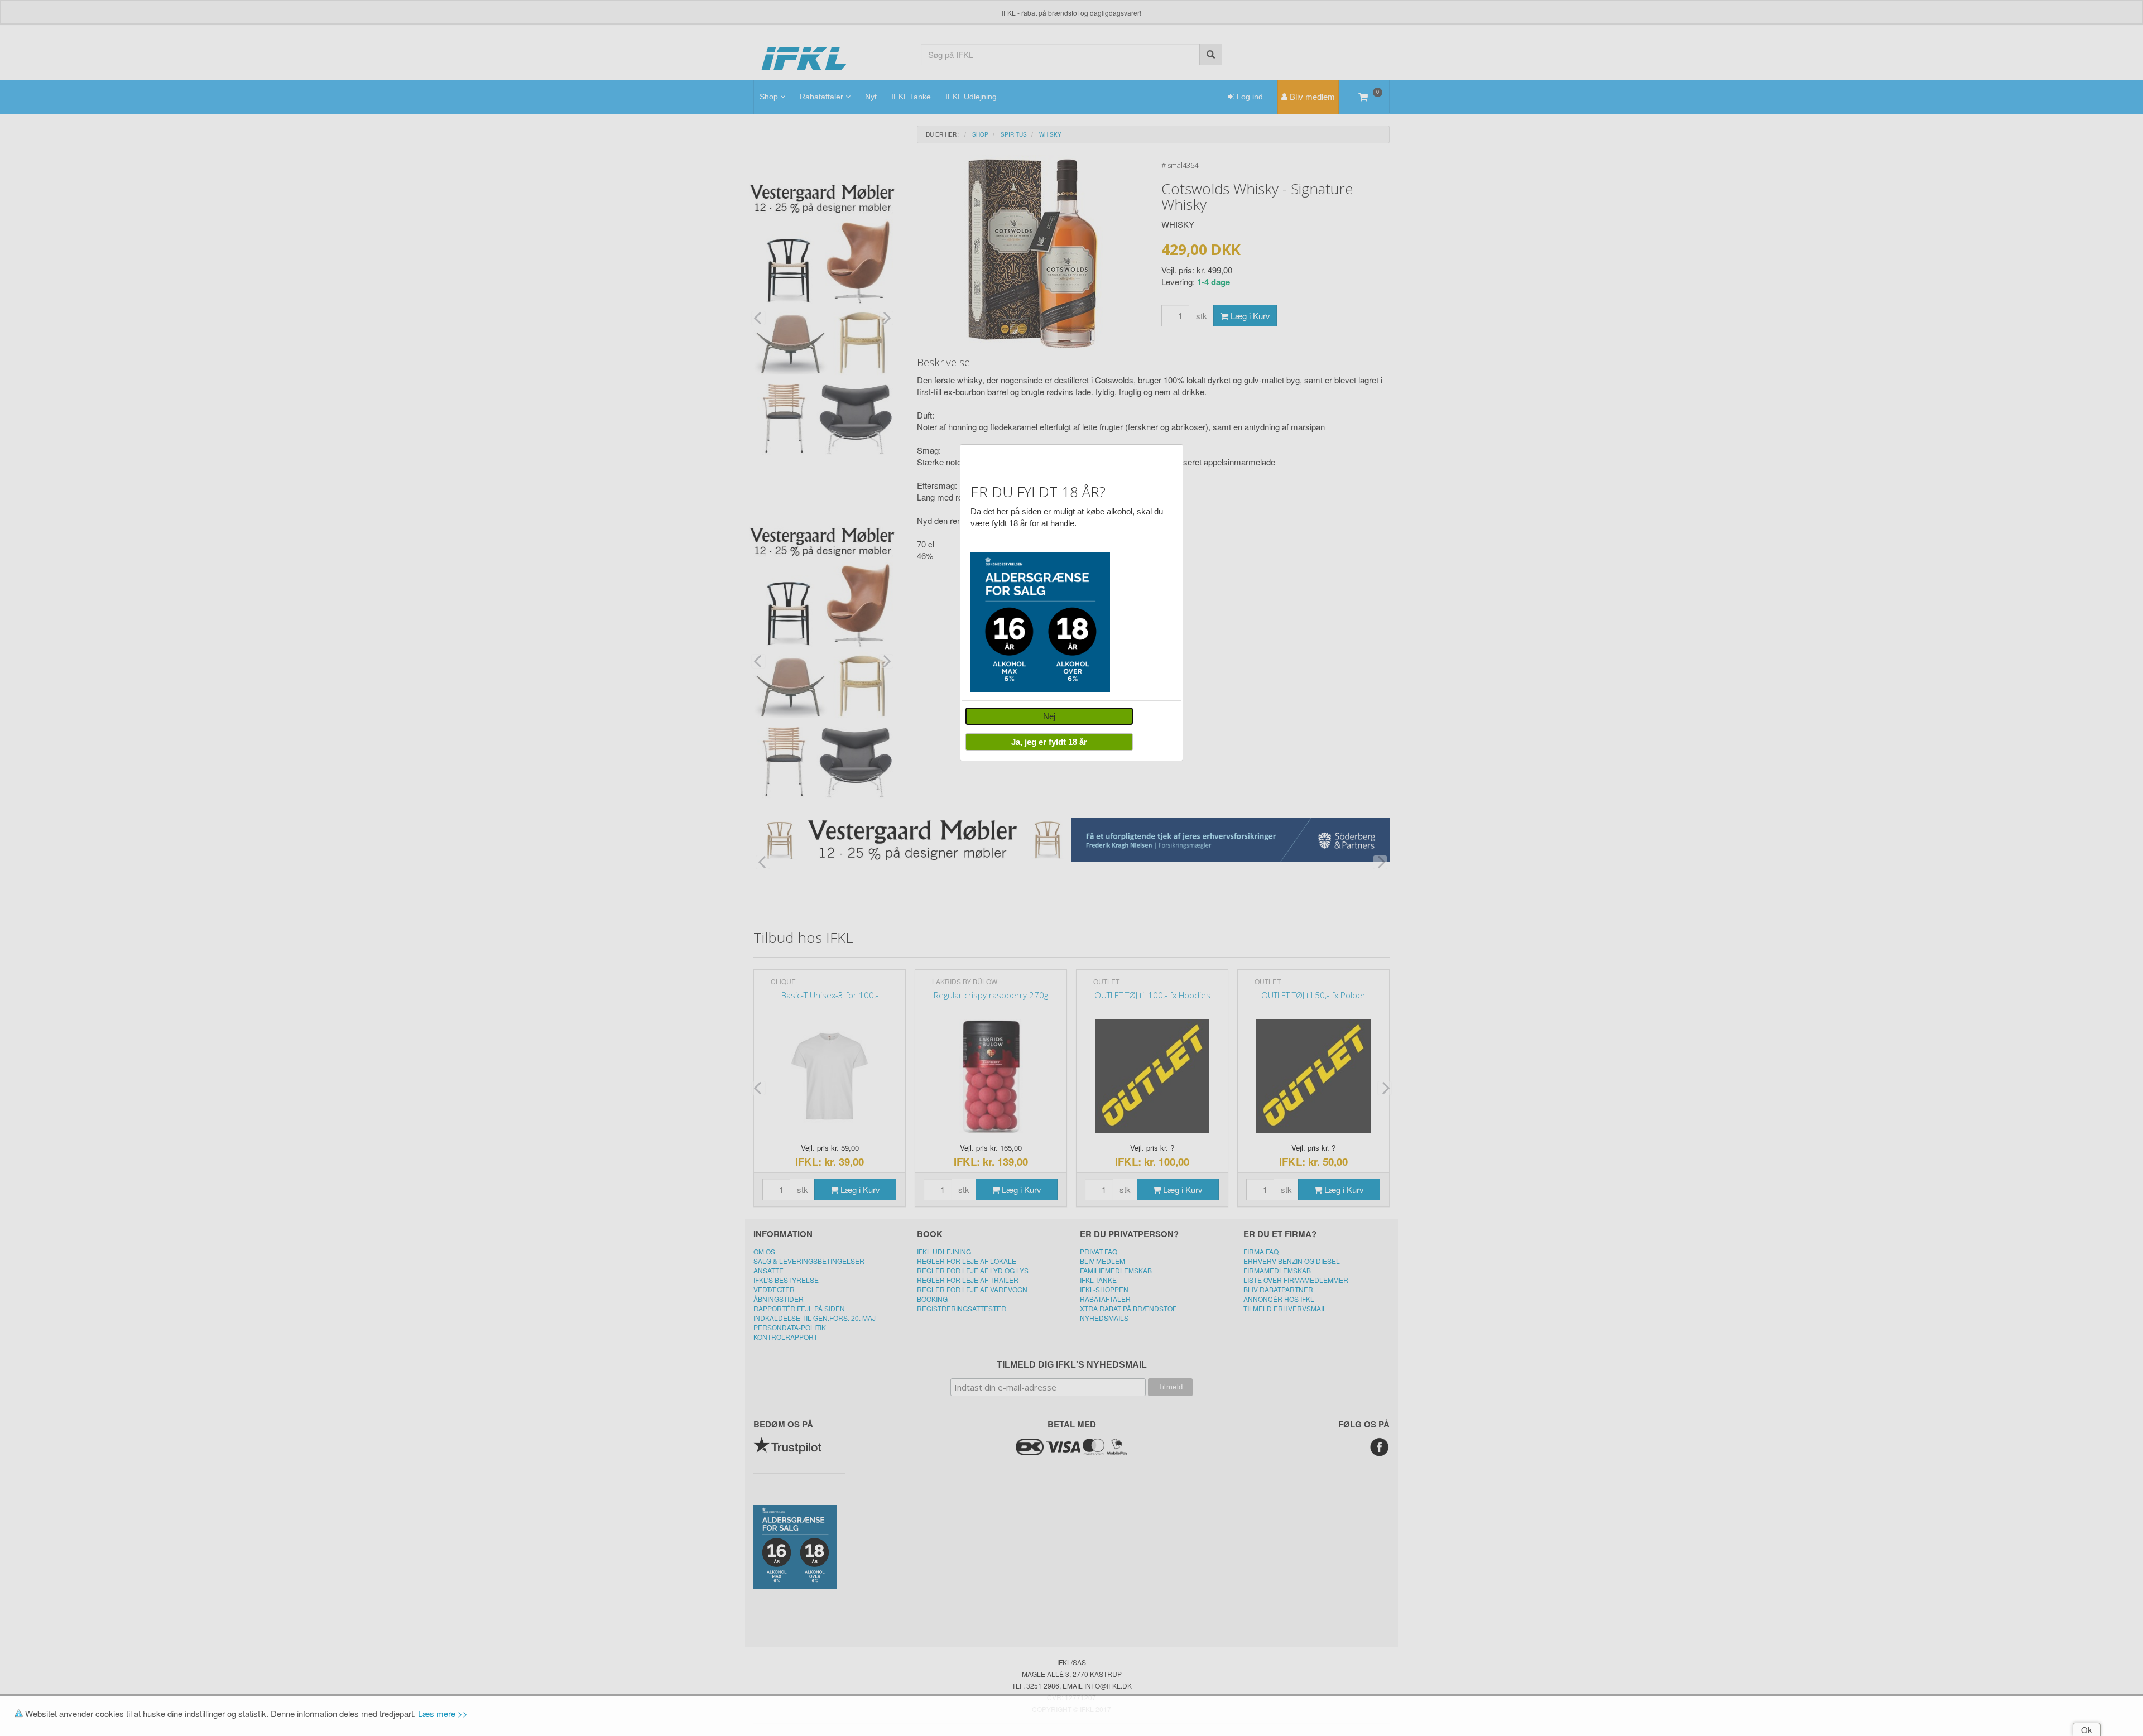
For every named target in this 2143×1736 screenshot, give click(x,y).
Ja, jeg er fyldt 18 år (1049, 742)
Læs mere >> (443, 1713)
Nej (1049, 716)
